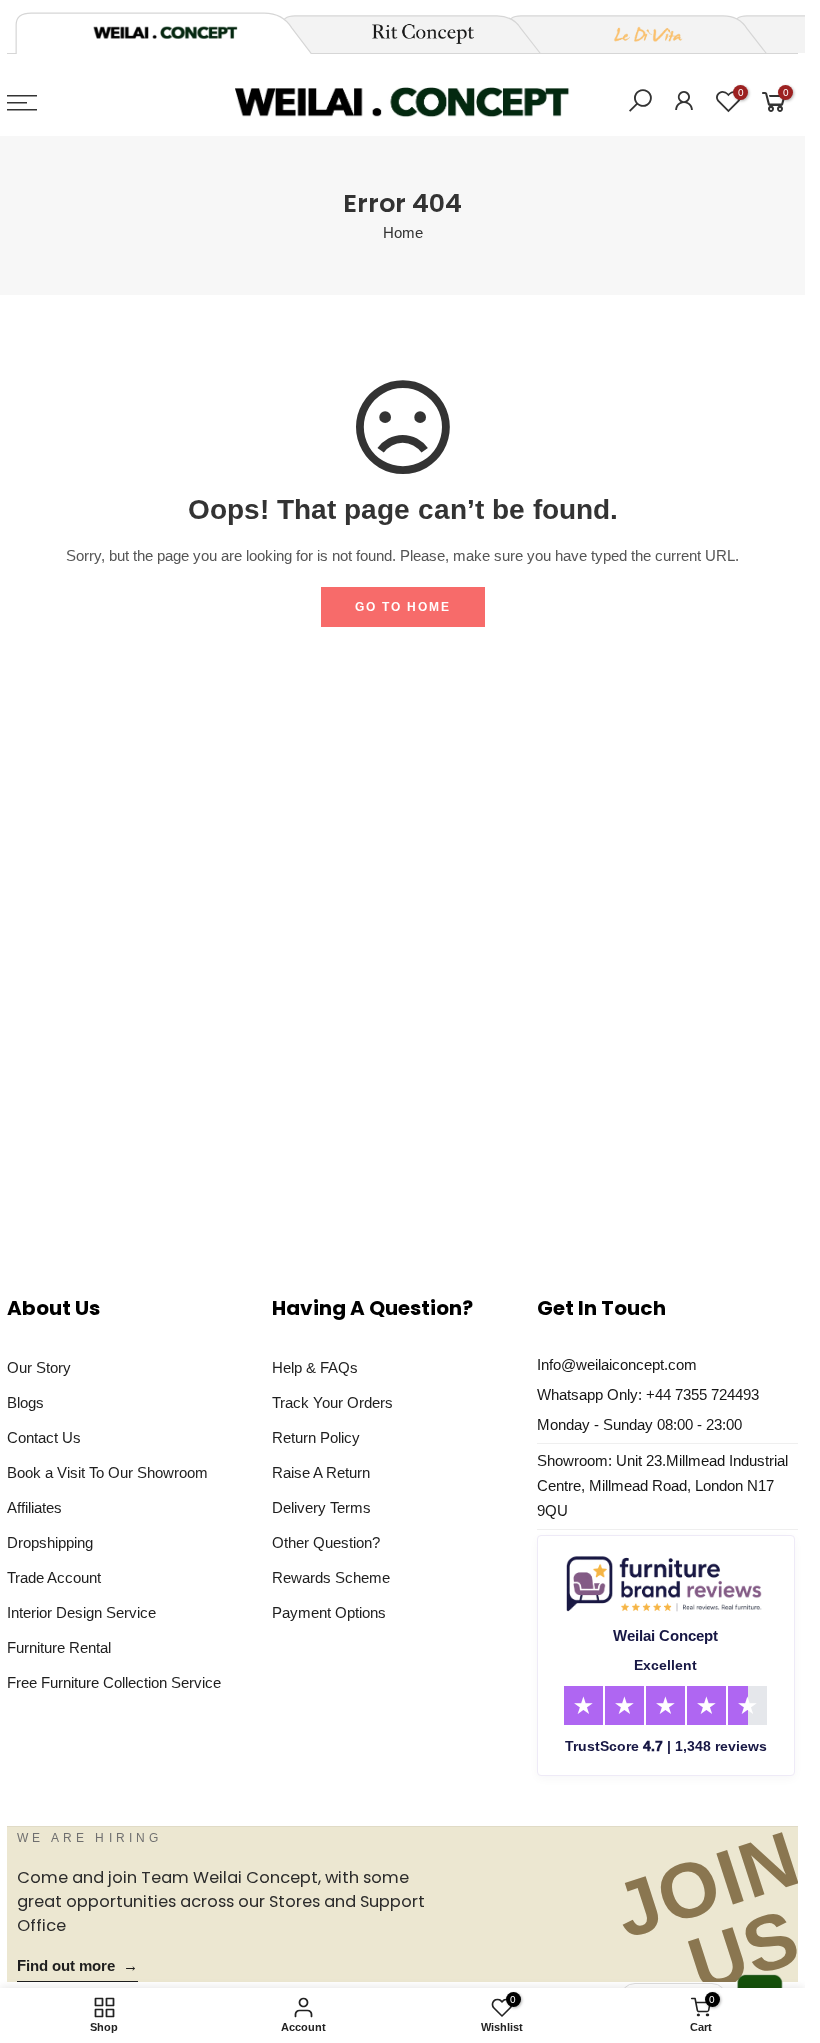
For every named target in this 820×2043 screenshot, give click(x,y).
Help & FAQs (315, 1368)
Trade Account (54, 1578)
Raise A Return (321, 1473)
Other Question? (326, 1543)
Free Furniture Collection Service (114, 1683)
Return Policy (316, 1438)
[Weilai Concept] (165, 32)
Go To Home (403, 607)
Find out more (77, 1966)
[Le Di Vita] (637, 34)
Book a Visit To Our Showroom (107, 1473)
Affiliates (34, 1508)
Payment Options (329, 1613)
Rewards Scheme (331, 1578)
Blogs (25, 1403)
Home (403, 233)
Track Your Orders (332, 1403)
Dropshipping (50, 1543)
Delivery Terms (321, 1508)
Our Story (39, 1368)
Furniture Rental (59, 1648)
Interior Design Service (81, 1613)
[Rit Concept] (411, 34)
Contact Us (44, 1438)
